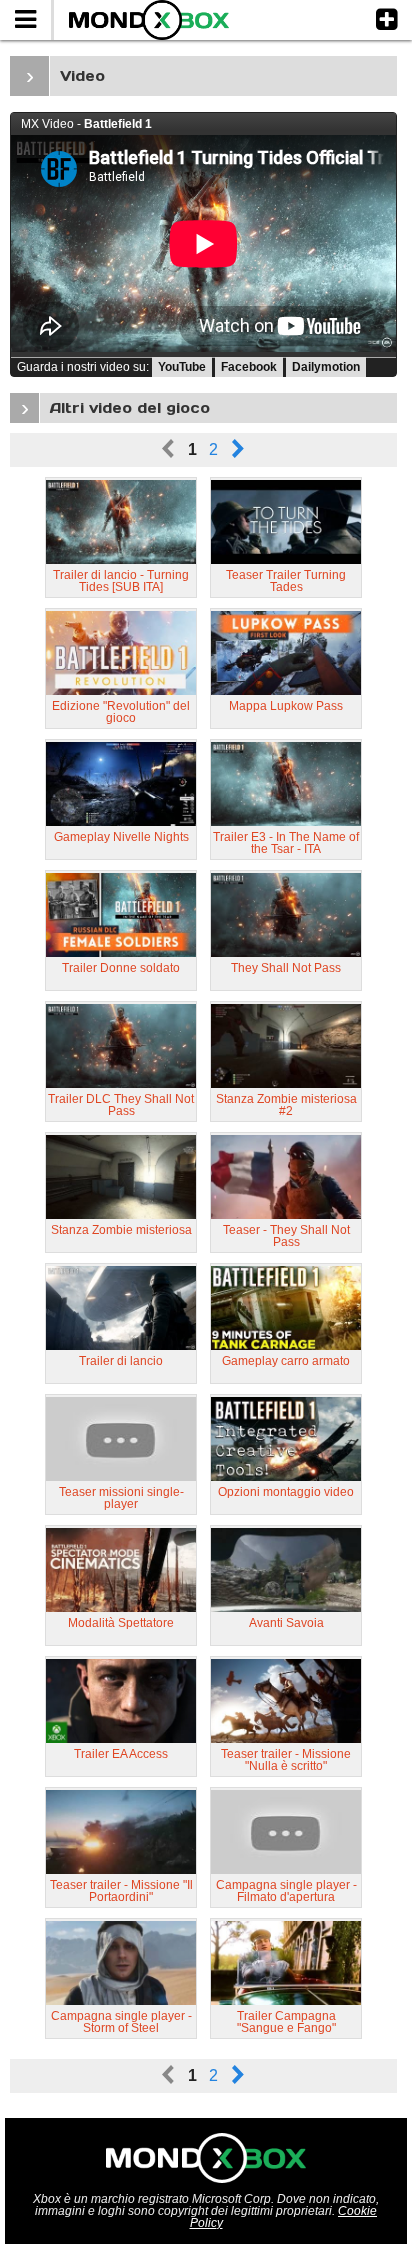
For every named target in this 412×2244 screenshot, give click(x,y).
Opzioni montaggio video (286, 1492)
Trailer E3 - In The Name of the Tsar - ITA (286, 843)
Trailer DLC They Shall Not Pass (121, 1105)
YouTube (182, 367)
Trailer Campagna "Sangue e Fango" (286, 2022)
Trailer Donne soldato (121, 968)
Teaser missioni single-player (121, 1498)
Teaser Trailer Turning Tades (286, 581)
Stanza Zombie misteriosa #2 (286, 1105)
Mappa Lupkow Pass (286, 706)
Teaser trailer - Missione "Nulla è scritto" (286, 1760)
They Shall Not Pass (286, 968)
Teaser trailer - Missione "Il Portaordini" (121, 1891)
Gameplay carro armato (286, 1361)
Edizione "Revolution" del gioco (121, 712)
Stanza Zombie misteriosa (121, 1230)
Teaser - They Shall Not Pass (286, 1236)
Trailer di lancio (121, 1361)
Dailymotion (326, 367)
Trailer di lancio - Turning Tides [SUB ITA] (121, 581)
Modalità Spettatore (121, 1623)
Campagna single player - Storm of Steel (121, 2022)
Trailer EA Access (121, 1754)
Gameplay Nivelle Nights (121, 837)
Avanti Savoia (286, 1623)
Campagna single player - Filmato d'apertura (286, 1891)
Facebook (249, 367)
